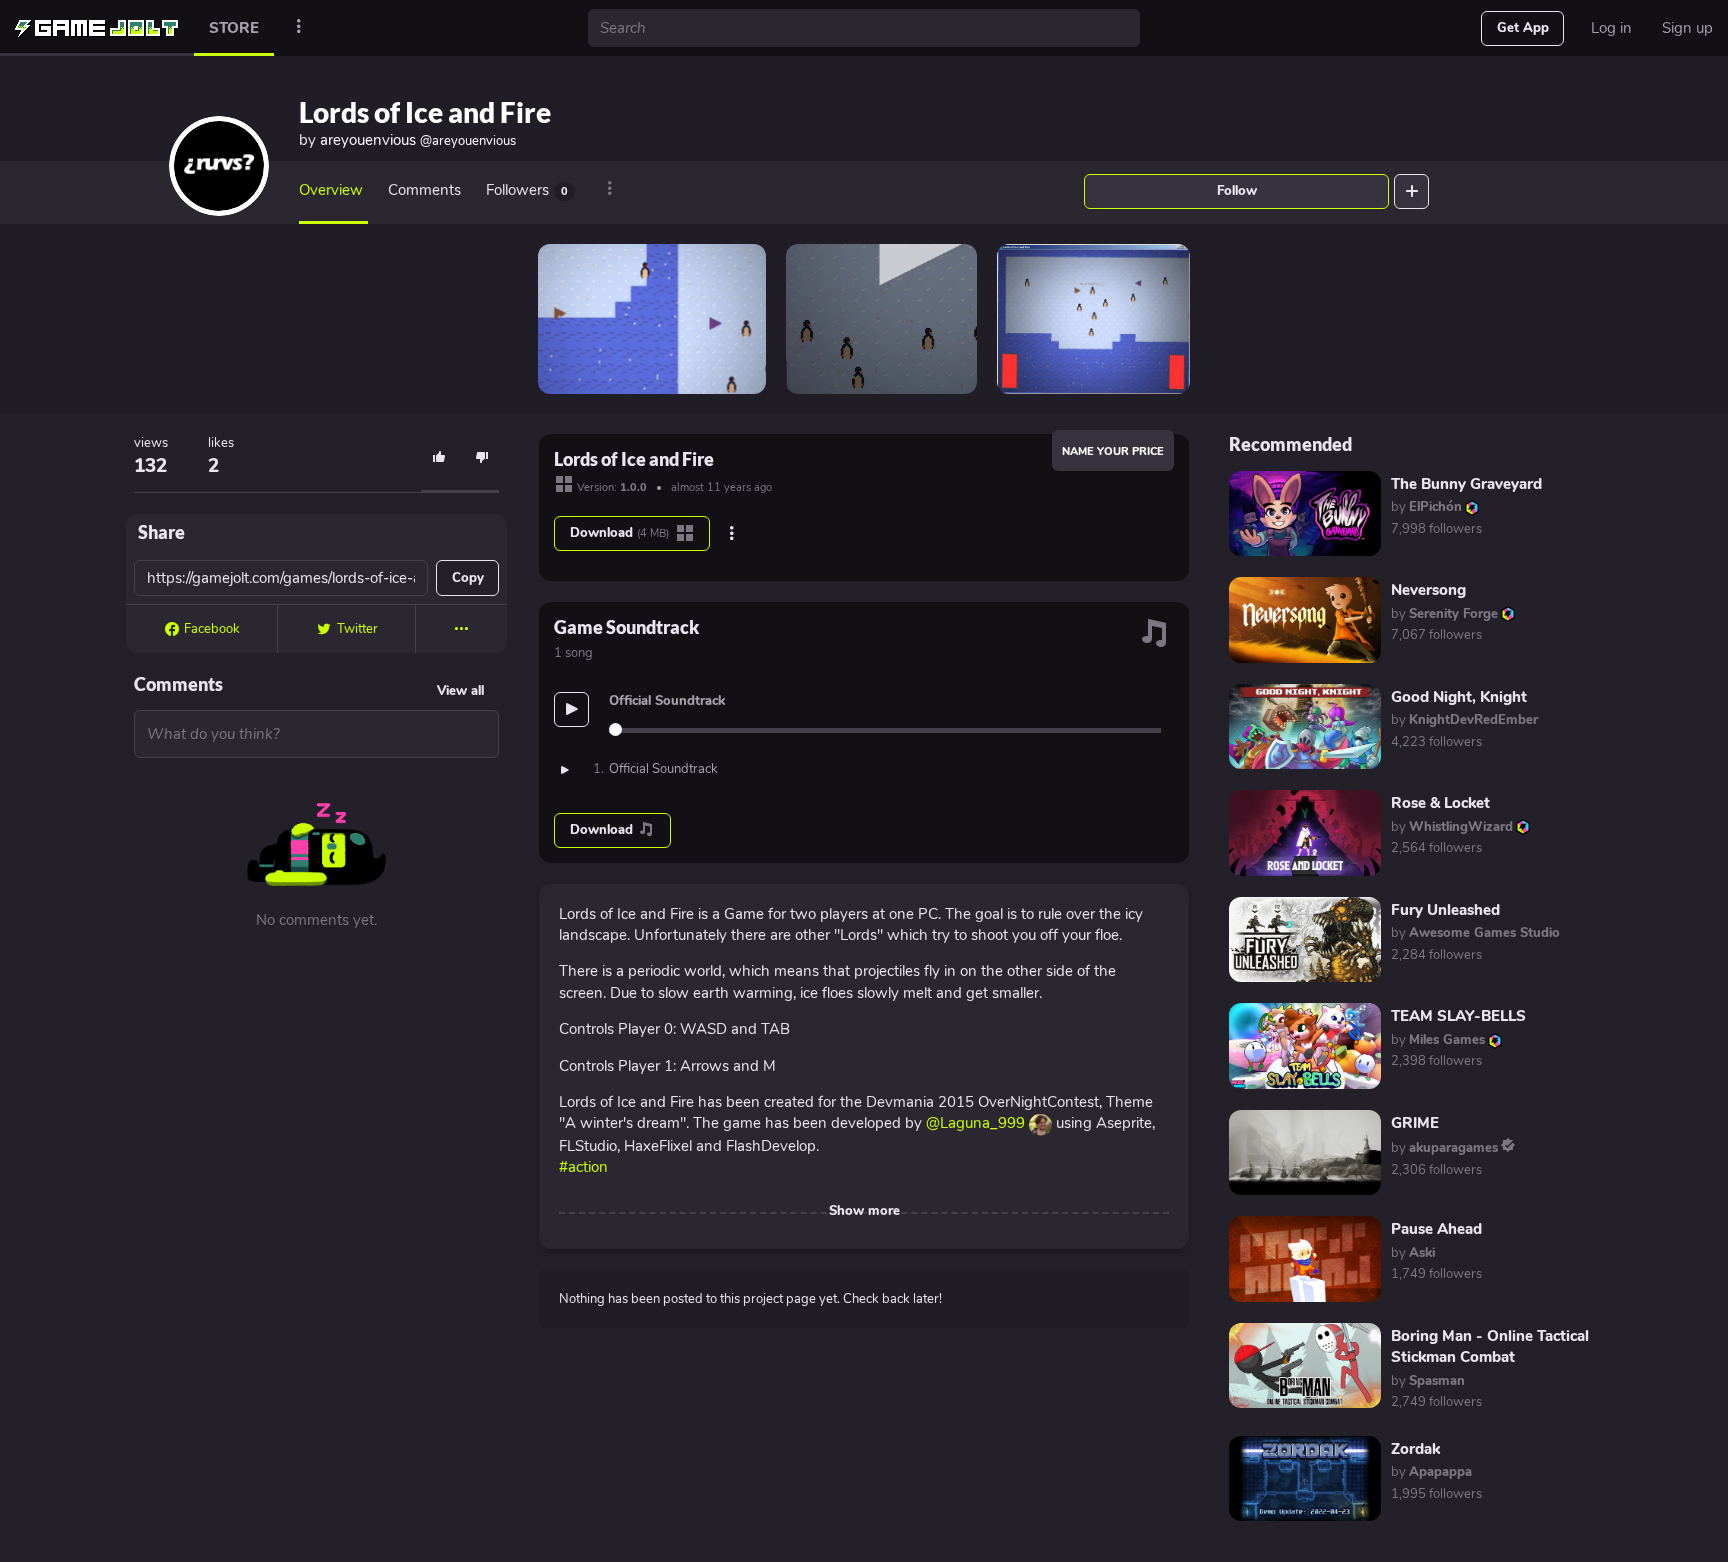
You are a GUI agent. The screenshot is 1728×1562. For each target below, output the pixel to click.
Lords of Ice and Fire (425, 112)
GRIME (1415, 1123)
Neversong (1428, 590)
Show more (864, 1211)
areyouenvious (418, 140)
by (1426, 507)
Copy (468, 578)
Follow (1237, 191)
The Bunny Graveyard (1466, 484)
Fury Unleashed (1445, 910)
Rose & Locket (1440, 803)
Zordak (1415, 1449)
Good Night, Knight (1459, 697)
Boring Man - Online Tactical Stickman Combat (1490, 1346)
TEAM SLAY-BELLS (1458, 1016)
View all (460, 691)
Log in (1611, 28)
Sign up (1687, 28)
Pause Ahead (1436, 1229)
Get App (1523, 28)
